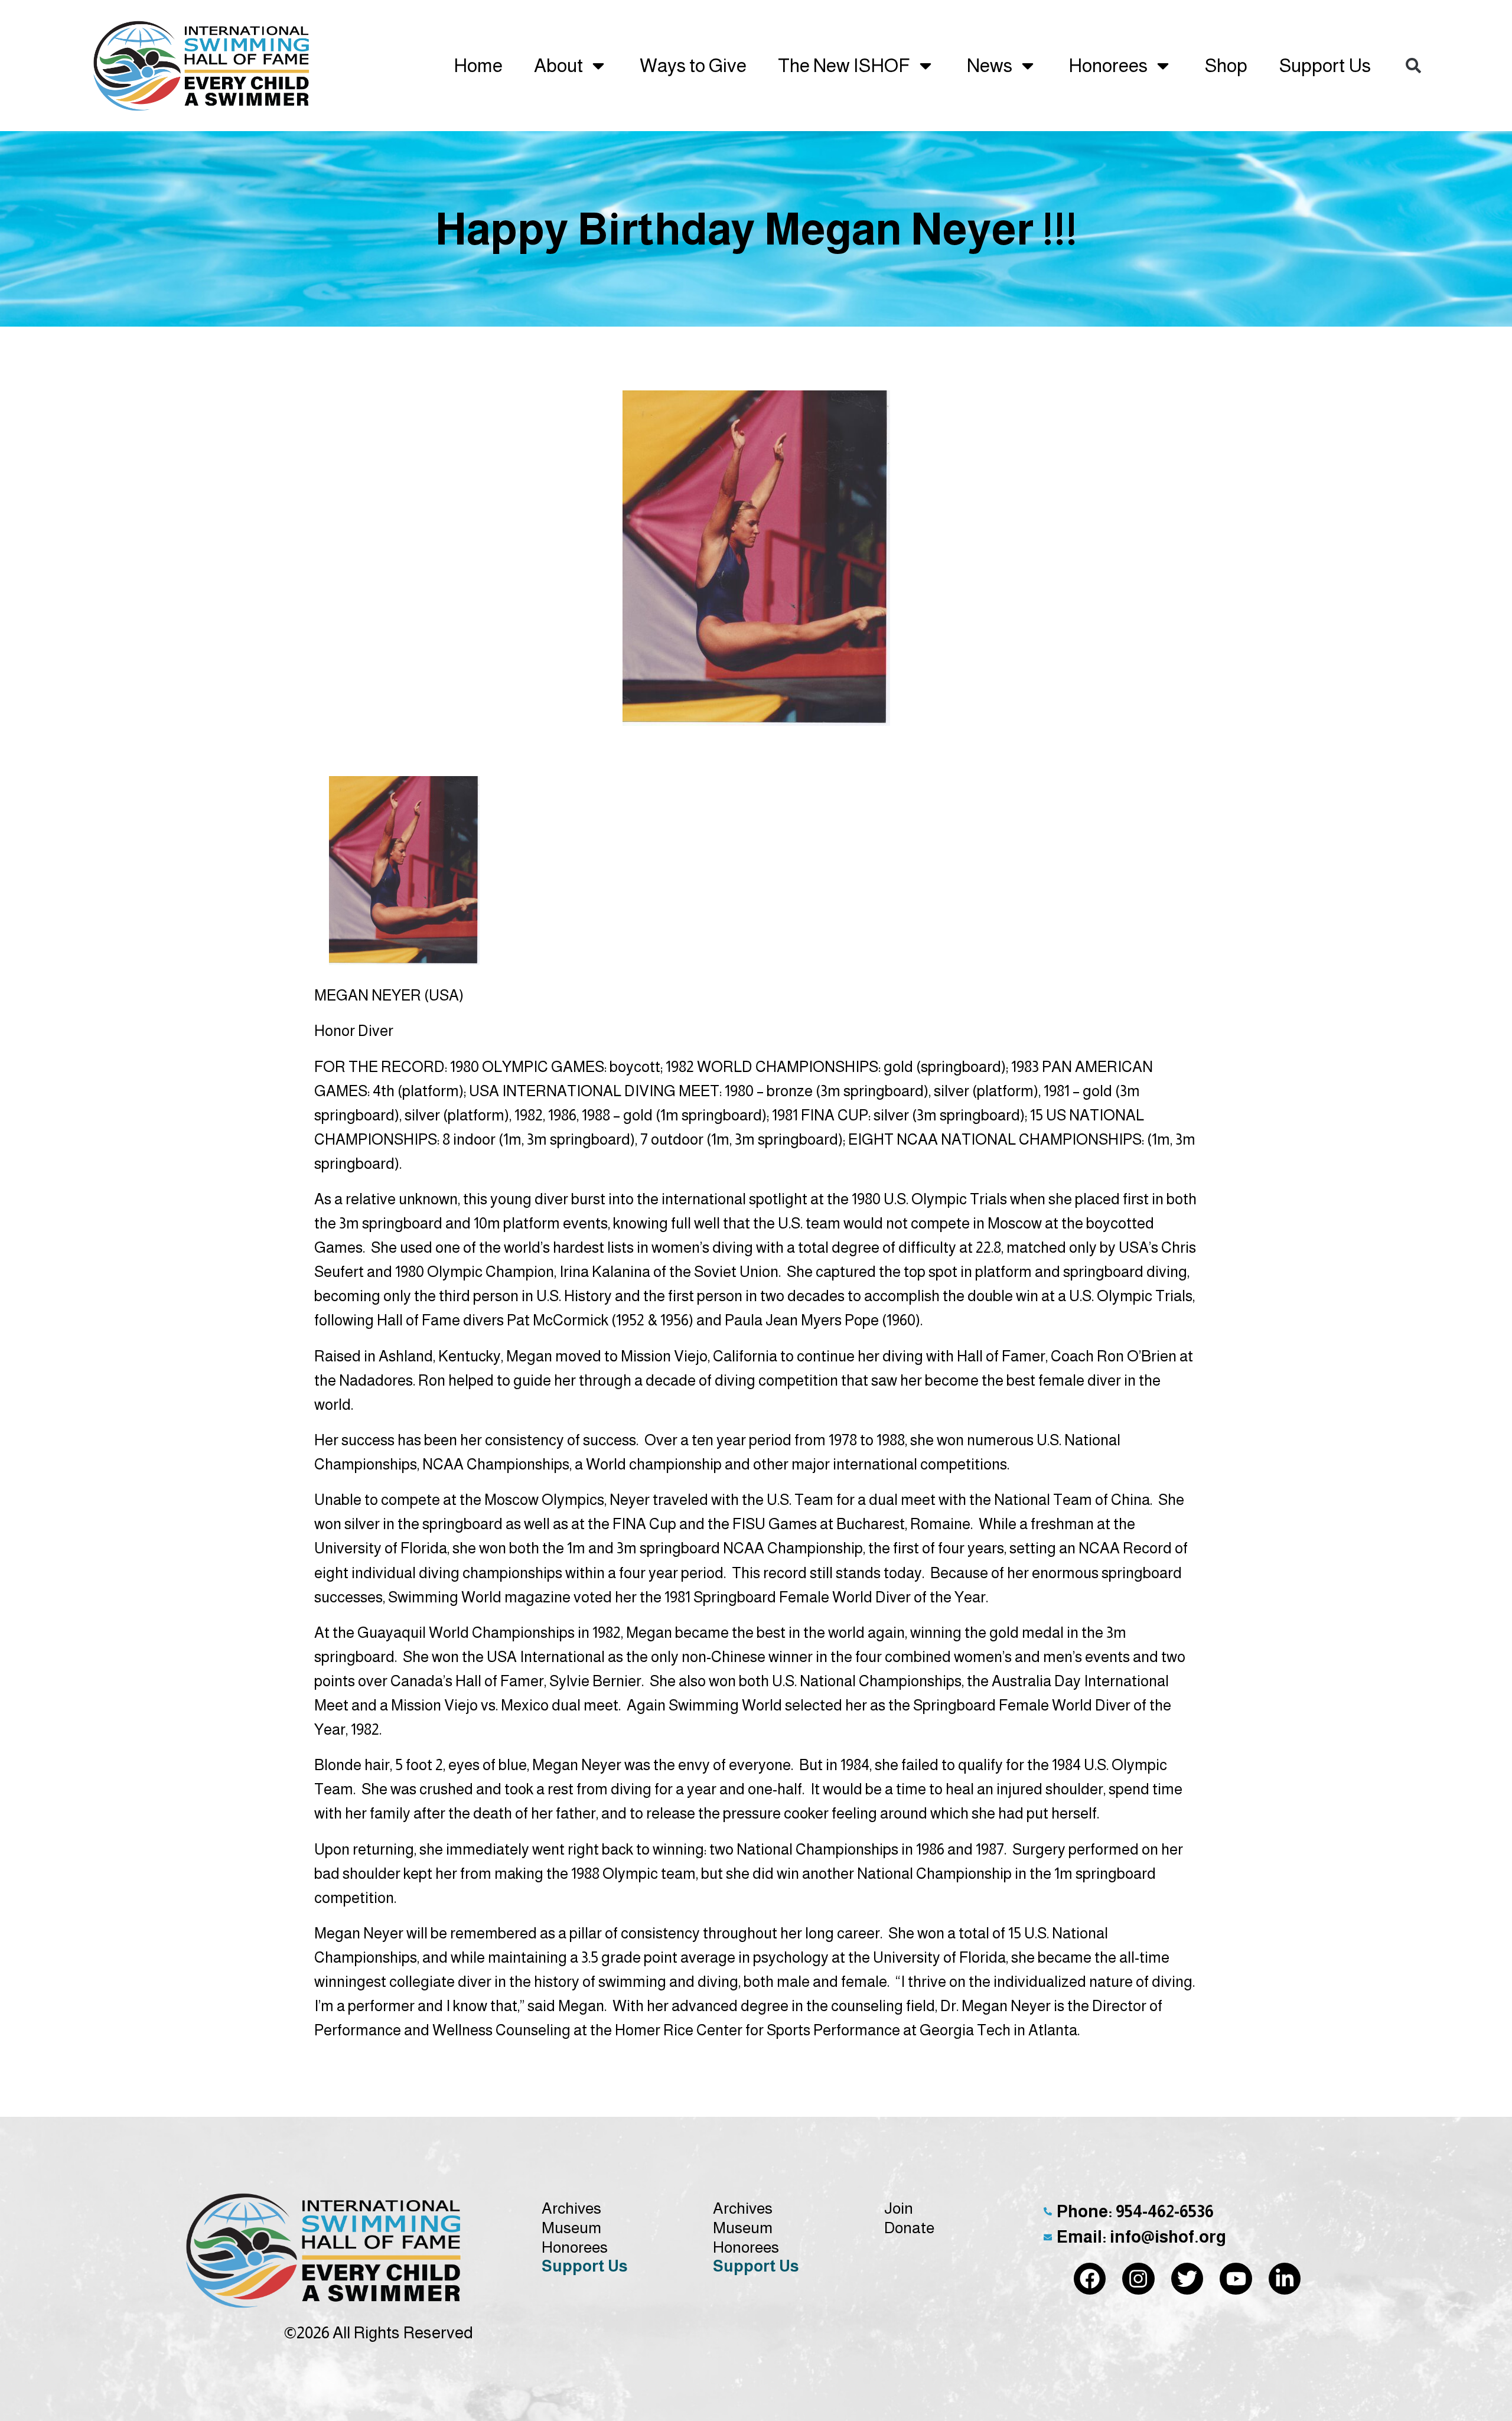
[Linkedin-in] (1285, 2279)
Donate (909, 2228)
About (558, 66)
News (990, 66)
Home (478, 66)
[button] (1413, 66)
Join (899, 2208)
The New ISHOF (844, 66)
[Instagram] (1138, 2279)
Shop (1226, 66)
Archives (571, 2208)
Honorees (1108, 66)
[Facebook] (1090, 2279)
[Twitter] (1187, 2279)
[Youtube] (1236, 2279)
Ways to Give (693, 66)
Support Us (1325, 66)
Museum (571, 2228)
